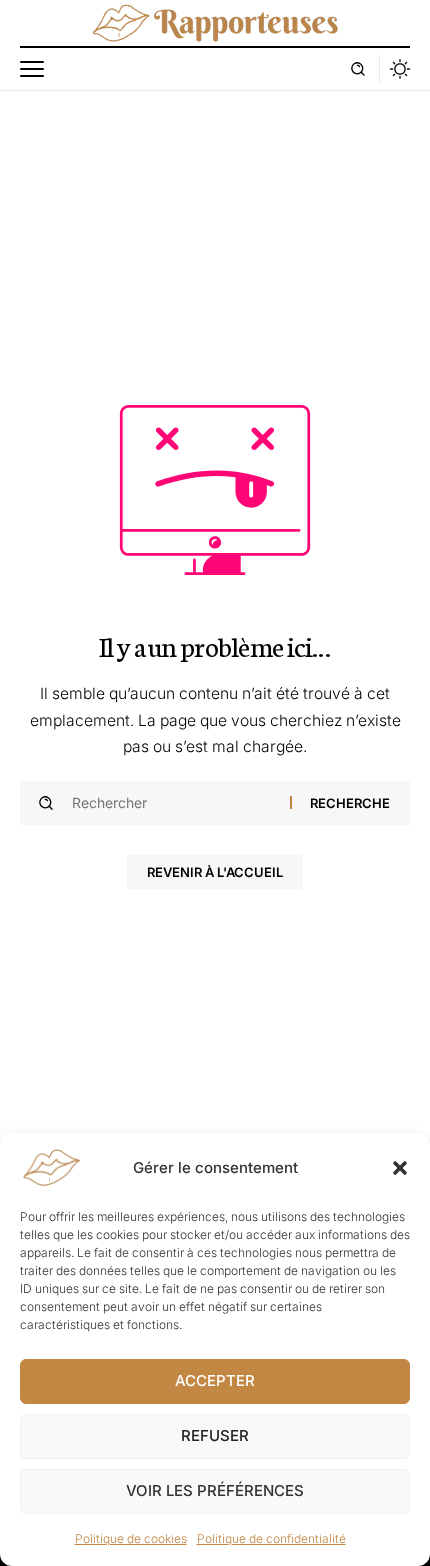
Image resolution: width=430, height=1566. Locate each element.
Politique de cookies (131, 1538)
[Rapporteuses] (215, 23)
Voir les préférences (215, 1490)
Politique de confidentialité (271, 1538)
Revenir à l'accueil (215, 872)
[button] (400, 1168)
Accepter (215, 1380)
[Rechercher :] (173, 803)
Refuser (215, 1435)
